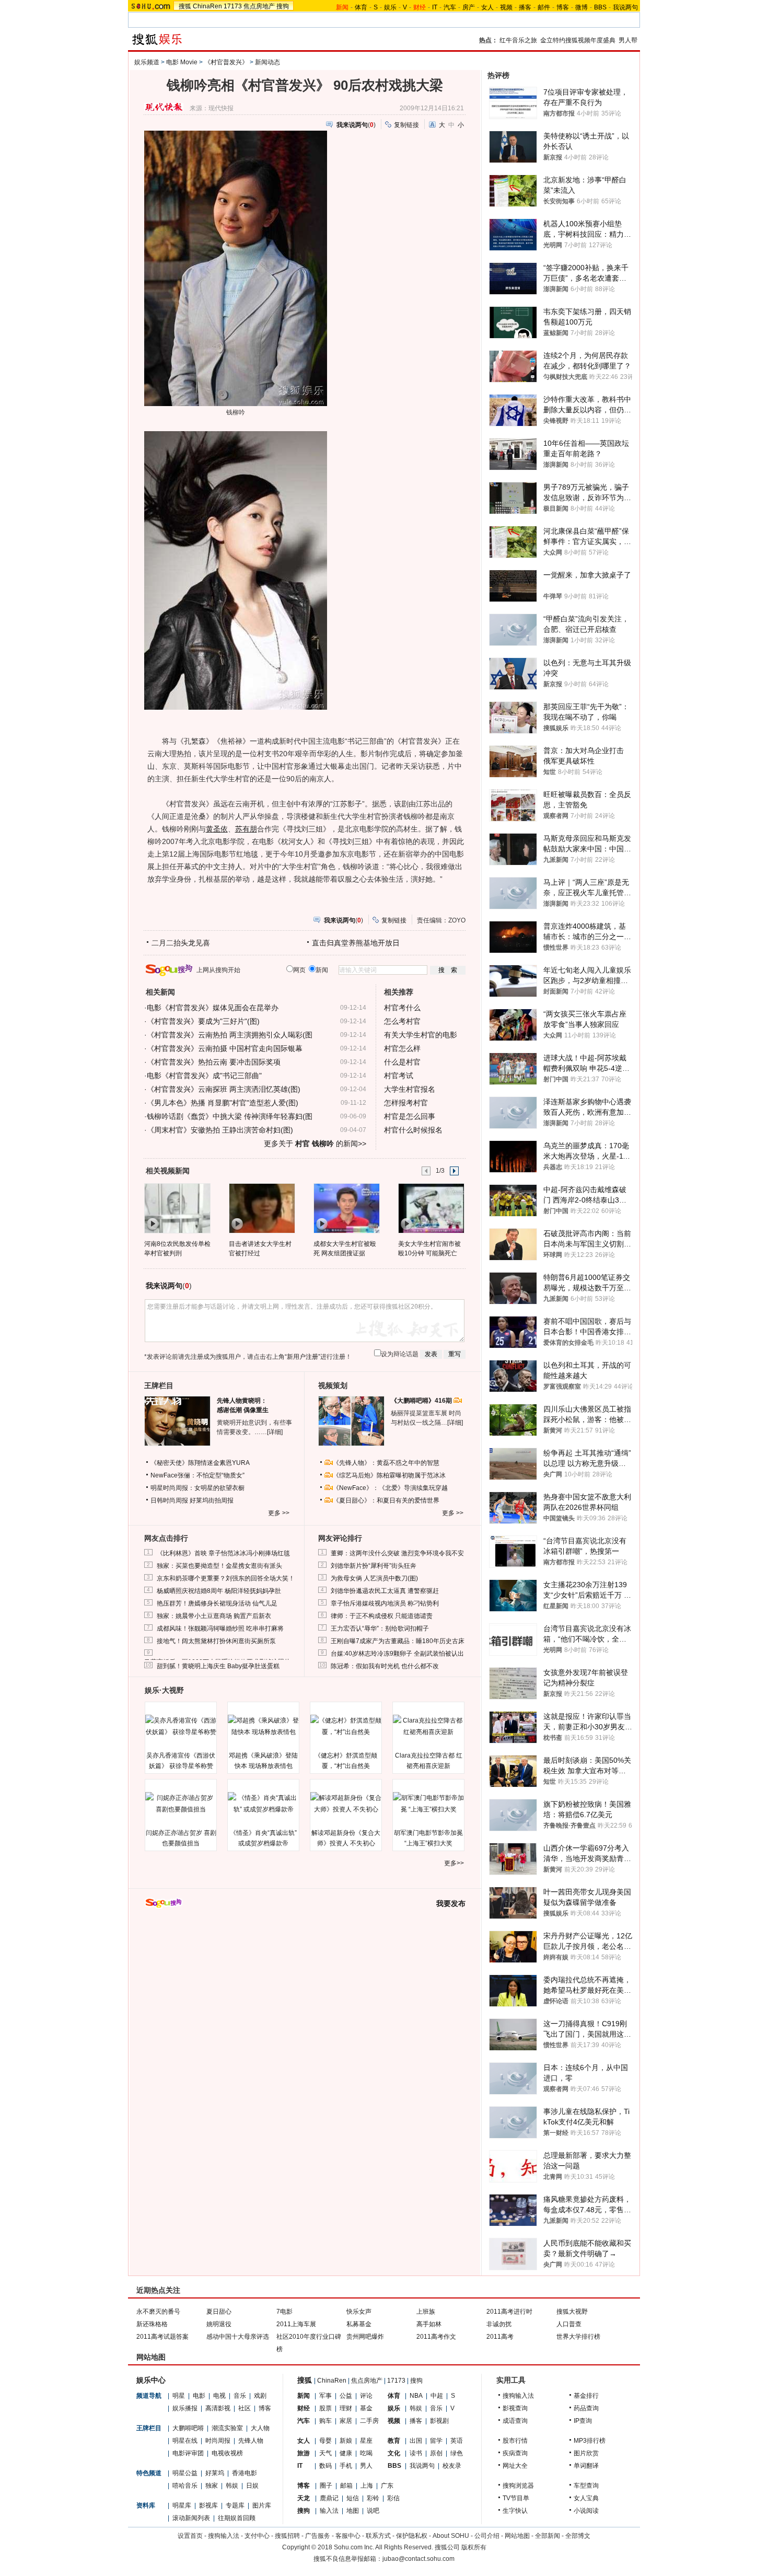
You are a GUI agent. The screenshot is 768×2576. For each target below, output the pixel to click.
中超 (437, 2396)
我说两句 (625, 7)
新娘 (346, 2441)
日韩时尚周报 (169, 1500)
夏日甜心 (219, 2312)
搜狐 (185, 6)
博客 (563, 7)
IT (435, 7)
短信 (353, 2498)
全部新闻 (548, 2536)
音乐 (240, 2396)
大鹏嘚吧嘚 (188, 2428)
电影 (199, 2396)
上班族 (426, 2312)
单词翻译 (586, 2466)
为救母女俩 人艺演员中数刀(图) (374, 1578)
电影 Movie (182, 62)
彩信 (393, 2498)
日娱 (252, 2486)
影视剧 (439, 2421)
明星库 (182, 2505)
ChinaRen (207, 6)
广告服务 (318, 2536)
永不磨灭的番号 (158, 2312)
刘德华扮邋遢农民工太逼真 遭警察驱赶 (385, 1591)
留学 (436, 2441)
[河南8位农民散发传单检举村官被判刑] (177, 1208)
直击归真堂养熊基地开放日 (356, 943)
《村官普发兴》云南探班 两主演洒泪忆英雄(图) (224, 1089)
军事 (325, 2396)
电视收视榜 (227, 2453)
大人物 (260, 2428)
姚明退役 (219, 2324)
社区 (245, 2408)
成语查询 (515, 2421)
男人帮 (628, 40)
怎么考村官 (402, 1021)
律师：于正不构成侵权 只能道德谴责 (382, 1616)
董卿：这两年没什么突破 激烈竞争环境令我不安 (397, 1553)
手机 (346, 2466)
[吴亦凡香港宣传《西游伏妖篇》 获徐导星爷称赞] (181, 1726)
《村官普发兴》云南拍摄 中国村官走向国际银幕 (225, 1048)
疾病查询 (515, 2453)
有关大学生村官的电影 (421, 1035)
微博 (581, 7)
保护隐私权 (412, 2536)
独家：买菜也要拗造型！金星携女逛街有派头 (219, 1566)
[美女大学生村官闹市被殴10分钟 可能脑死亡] (431, 1208)
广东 (387, 2486)
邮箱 (346, 2486)
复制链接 (406, 125)
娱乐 (390, 7)
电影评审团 (188, 2453)
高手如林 (429, 2324)
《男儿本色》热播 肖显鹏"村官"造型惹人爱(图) (223, 1103)
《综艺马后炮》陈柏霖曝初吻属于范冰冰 (389, 1475)
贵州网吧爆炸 (365, 2337)
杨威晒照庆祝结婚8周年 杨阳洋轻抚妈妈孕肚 (219, 1591)
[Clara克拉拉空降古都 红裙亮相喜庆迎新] (428, 1726)
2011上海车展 (296, 2324)
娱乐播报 (185, 2408)
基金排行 (586, 2396)
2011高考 (500, 2337)
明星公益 (185, 2473)
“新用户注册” (302, 1357)
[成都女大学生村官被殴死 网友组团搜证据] (346, 1208)
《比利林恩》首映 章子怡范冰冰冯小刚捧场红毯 (223, 1553)
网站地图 (517, 2536)
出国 (416, 2441)
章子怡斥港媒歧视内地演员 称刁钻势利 (385, 1603)
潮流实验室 (227, 2428)
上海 (367, 2486)
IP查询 (583, 2421)
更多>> (454, 1863)
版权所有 (474, 2547)
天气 (325, 2453)
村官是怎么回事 (410, 1116)
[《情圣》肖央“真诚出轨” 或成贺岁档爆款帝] (263, 1804)
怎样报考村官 (406, 1103)
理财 (346, 2408)
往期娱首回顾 (237, 2518)
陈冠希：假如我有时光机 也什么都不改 (385, 1666)
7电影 (284, 2312)
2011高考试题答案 (162, 2337)
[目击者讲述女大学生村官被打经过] (261, 1208)
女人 (487, 7)
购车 (325, 2421)
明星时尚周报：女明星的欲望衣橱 (197, 1488)
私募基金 (359, 2324)
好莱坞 (215, 2473)
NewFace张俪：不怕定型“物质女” (197, 1475)
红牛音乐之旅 (518, 40)
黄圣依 (217, 829)
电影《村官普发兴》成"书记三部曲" (204, 1076)
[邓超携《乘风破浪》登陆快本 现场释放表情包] (263, 1726)
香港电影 (245, 2473)
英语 (457, 2441)
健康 (346, 2453)
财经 (304, 2408)
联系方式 (378, 2536)
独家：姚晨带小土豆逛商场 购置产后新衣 (214, 1616)
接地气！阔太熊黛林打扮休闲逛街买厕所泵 (216, 1641)
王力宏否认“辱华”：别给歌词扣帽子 (380, 1628)
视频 (506, 7)
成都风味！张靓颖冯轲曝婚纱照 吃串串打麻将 (220, 1628)
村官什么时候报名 (413, 1130)
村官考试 (399, 1076)
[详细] (275, 1432)
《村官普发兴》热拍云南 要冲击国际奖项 (214, 1062)
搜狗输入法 (518, 2396)
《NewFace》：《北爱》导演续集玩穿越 (390, 1488)
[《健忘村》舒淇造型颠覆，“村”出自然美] (346, 1726)
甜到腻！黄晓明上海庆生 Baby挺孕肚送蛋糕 (218, 1666)
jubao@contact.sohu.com (418, 2559)
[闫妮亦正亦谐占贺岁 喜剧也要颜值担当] (181, 1804)
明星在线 (185, 2441)
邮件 (544, 7)
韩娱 (232, 2486)
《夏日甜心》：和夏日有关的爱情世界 (386, 1500)
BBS (600, 7)
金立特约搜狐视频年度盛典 (578, 40)
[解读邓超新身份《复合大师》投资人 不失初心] (346, 1804)
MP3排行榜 (590, 2441)
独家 (212, 2486)
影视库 (208, 2505)
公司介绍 (487, 2536)
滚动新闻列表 (191, 2518)
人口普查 (569, 2324)
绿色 (457, 2453)
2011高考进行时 (509, 2312)
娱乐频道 (147, 62)
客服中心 (348, 2536)
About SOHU (451, 2536)
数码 (325, 2466)
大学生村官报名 (410, 1089)
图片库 (262, 2505)
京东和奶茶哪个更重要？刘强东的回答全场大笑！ (226, 1578)
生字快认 (515, 2511)
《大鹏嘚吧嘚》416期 (422, 1401)
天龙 (304, 2498)
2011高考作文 (436, 2337)
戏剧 (260, 2396)
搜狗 (283, 6)
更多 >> (279, 1513)
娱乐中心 (151, 2380)
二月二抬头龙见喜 (181, 943)
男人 (366, 2466)
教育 (394, 2441)
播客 (525, 7)
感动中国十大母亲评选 (238, 2337)
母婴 (325, 2441)
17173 (233, 6)
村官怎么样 (402, 1048)
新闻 (304, 2396)
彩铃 (373, 2498)
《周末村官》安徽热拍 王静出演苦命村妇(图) (220, 1130)
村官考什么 (402, 1008)
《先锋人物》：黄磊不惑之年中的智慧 (386, 1463)
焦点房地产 (259, 6)
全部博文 (578, 2536)
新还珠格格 (152, 2324)
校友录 (452, 2466)
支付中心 (257, 2536)
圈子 (326, 2486)
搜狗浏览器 (518, 2486)
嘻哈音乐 (185, 2486)
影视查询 (515, 2408)
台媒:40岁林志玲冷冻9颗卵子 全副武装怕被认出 (397, 1654)
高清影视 (218, 2408)
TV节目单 (516, 2498)
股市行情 (515, 2441)
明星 (179, 2396)
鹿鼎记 (329, 2498)
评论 (366, 2396)
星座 (366, 2441)
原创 (436, 2453)
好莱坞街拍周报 (212, 1500)
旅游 (304, 2453)
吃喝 (366, 2453)
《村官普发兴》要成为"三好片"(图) (203, 1021)
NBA (416, 2396)
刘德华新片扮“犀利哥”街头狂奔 (374, 1566)
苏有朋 (246, 829)
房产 (469, 7)
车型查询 (586, 2486)
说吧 (373, 2511)
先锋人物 (251, 2441)
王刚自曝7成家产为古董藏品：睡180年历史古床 (398, 1641)
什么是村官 (402, 1062)
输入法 (329, 2511)
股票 (325, 2408)
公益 (346, 2396)
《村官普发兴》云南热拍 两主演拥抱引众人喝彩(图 (230, 1035)
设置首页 (190, 2536)
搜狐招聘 (287, 2536)
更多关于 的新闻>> (315, 1143)
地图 (353, 2511)
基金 (366, 2408)
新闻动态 (267, 62)
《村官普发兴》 (226, 62)
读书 (416, 2453)
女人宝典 (586, 2498)
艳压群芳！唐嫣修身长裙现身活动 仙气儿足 (217, 1603)
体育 (361, 7)
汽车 (450, 7)
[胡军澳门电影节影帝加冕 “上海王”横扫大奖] (428, 1804)
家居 (346, 2421)
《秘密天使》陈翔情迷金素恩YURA (200, 1463)
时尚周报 (218, 2441)
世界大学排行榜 (578, 2337)
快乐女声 (359, 2312)
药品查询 (586, 2408)
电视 (219, 2396)
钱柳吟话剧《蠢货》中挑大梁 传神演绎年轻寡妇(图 (230, 1116)
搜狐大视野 (572, 2312)
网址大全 (515, 2466)
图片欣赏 (586, 2453)
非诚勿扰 (499, 2324)
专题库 (235, 2505)
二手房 (369, 2421)
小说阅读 (586, 2511)
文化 (394, 2453)
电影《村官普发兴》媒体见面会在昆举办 (213, 1008)
